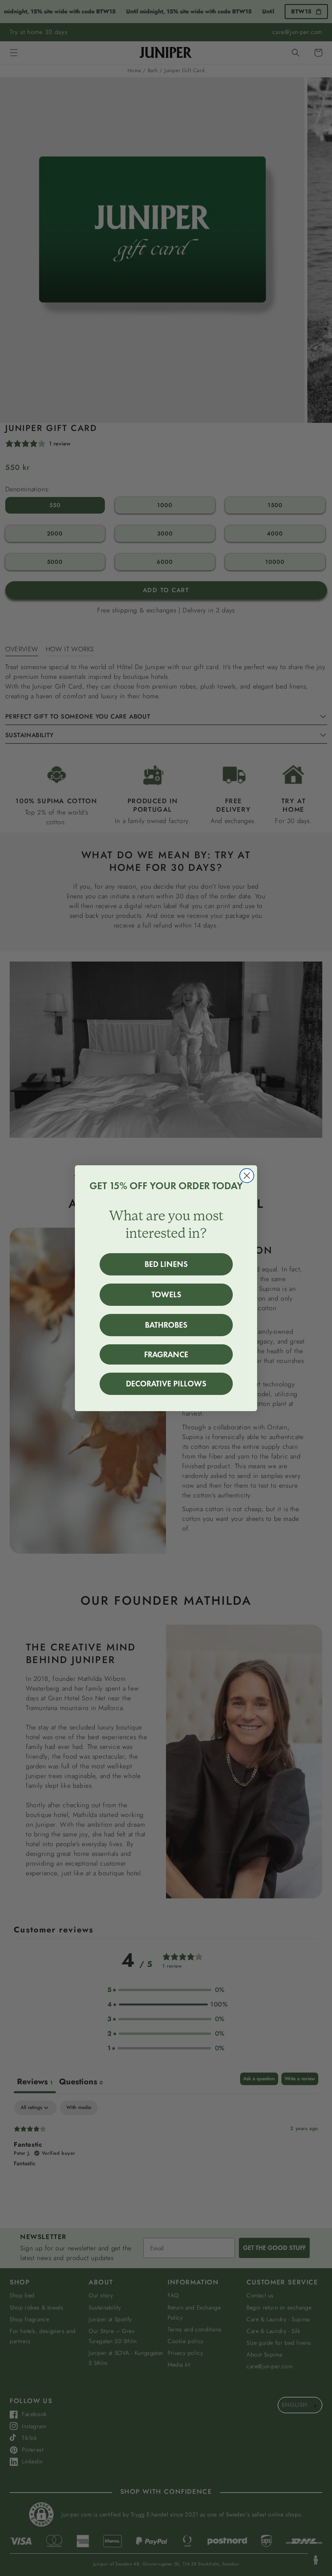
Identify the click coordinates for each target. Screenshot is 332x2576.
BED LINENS (166, 1264)
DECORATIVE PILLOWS (166, 1384)
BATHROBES (166, 1325)
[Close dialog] (247, 1176)
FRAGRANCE (166, 1354)
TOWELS (166, 1294)
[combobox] (300, 2405)
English (295, 2405)
